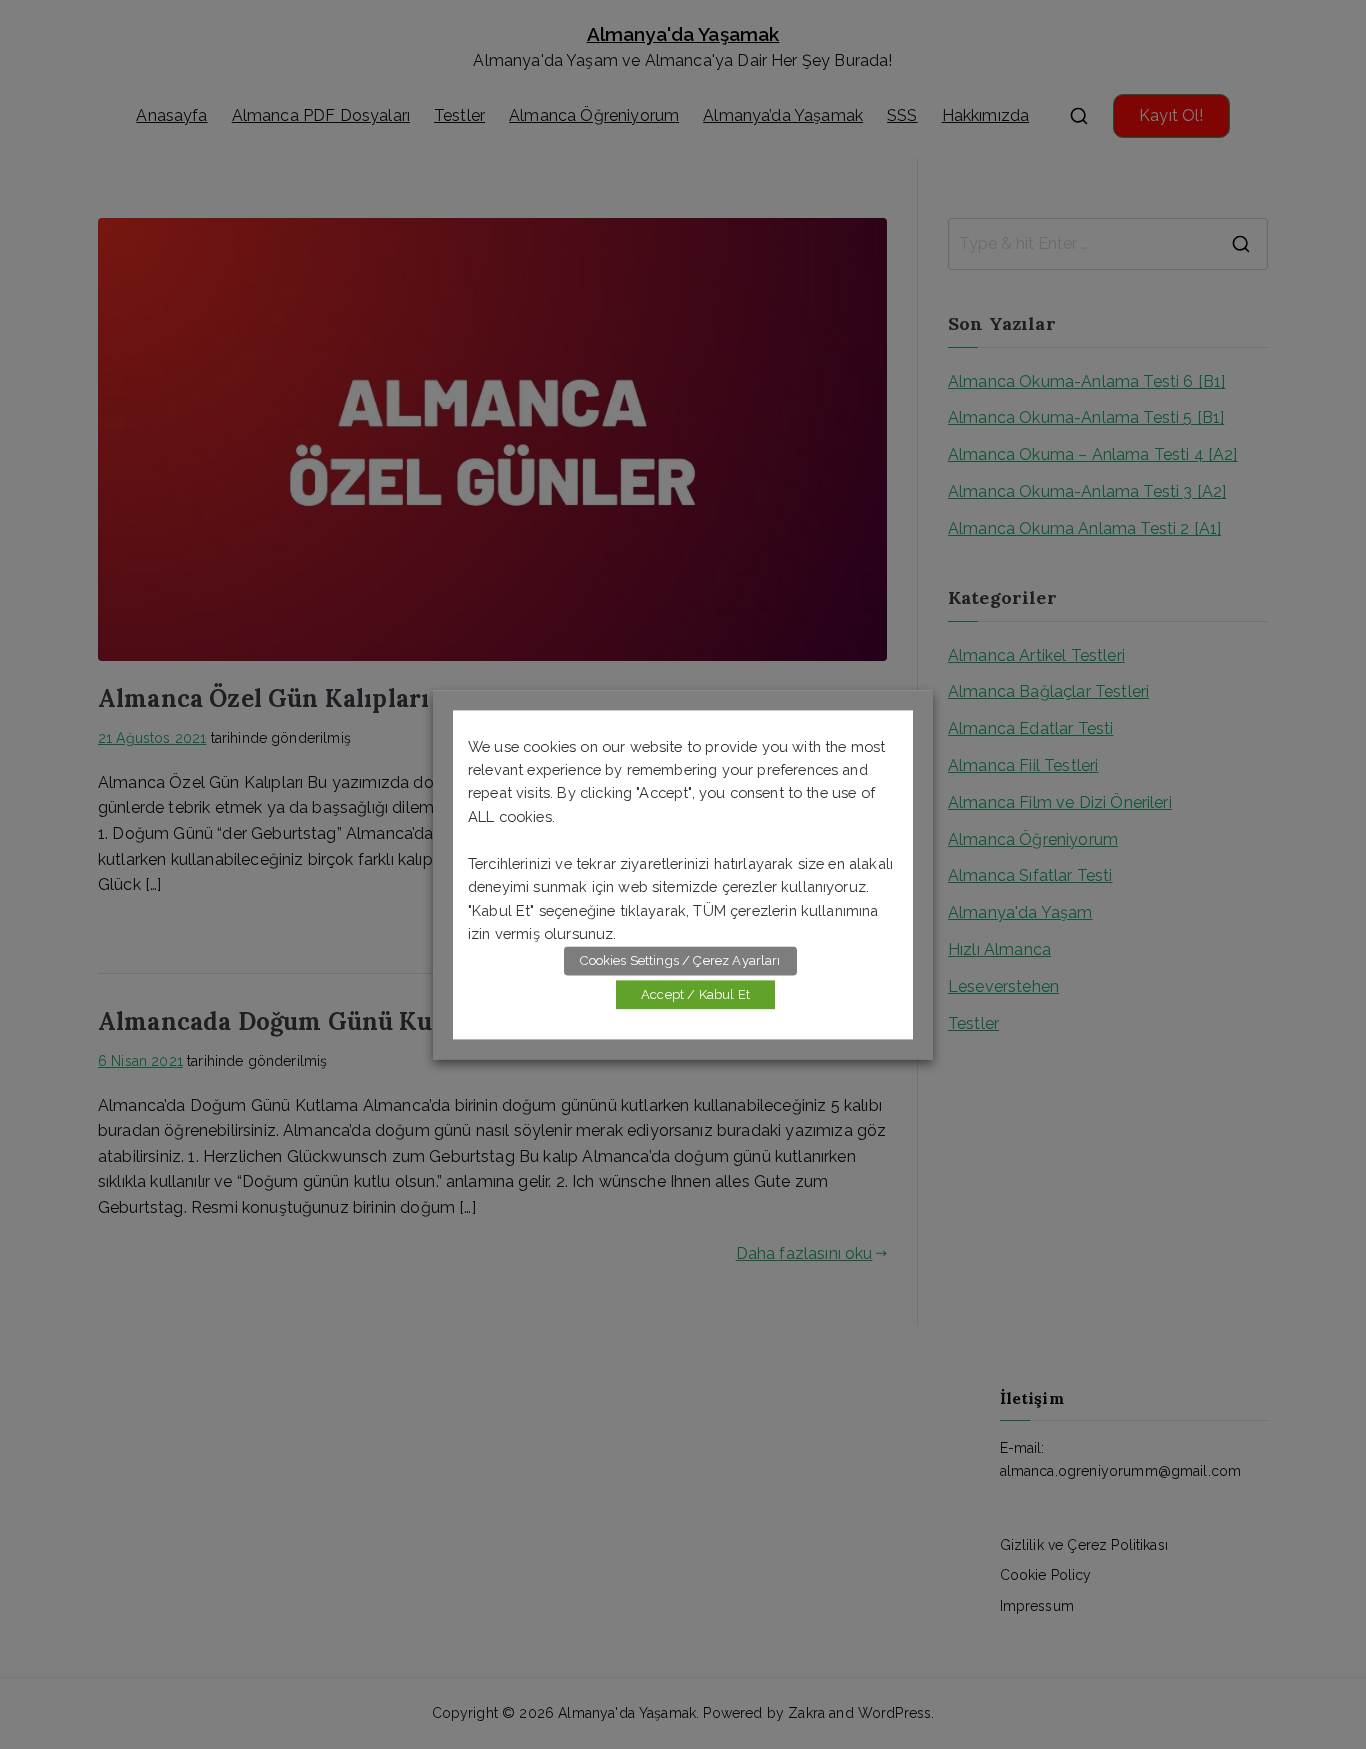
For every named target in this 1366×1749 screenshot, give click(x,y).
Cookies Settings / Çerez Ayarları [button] (680, 960)
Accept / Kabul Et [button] (695, 994)
